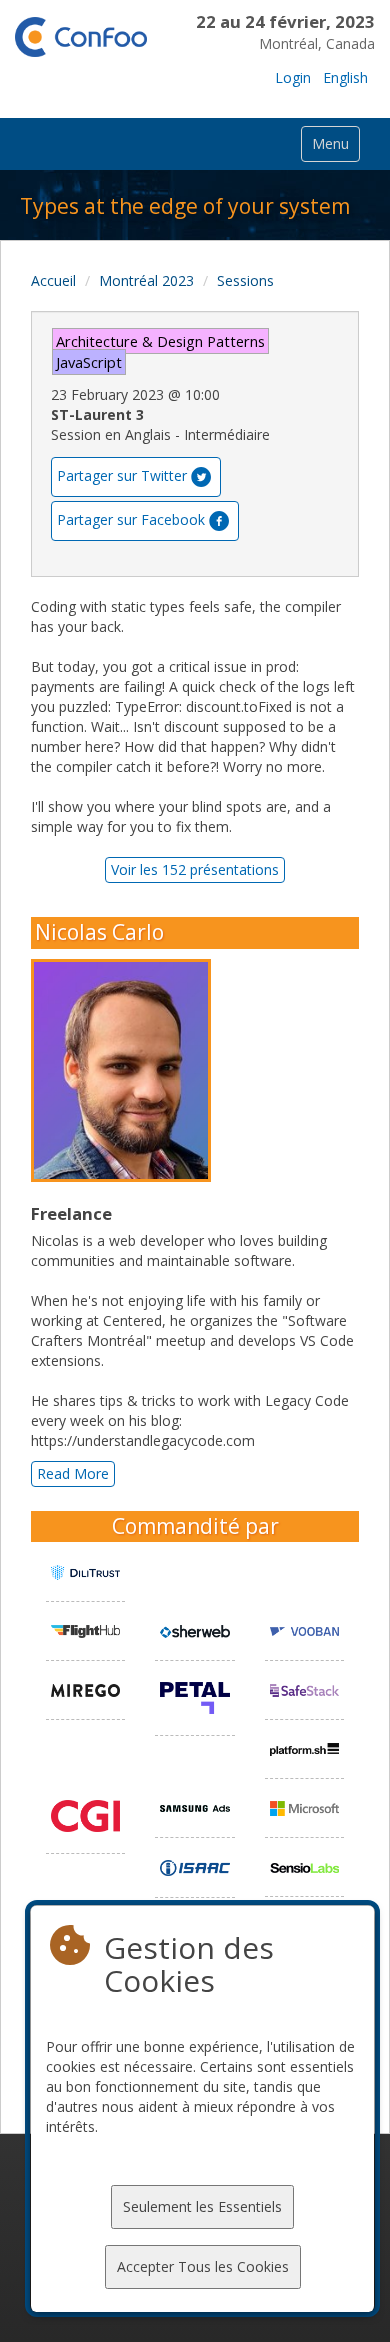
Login (293, 77)
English (345, 77)
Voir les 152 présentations (195, 869)
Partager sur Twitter (122, 475)
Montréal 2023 (146, 280)
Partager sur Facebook (131, 519)
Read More (73, 1473)
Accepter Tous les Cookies (203, 2266)
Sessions (245, 280)
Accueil (53, 280)
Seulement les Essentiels (202, 2206)
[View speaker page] (126, 1071)
